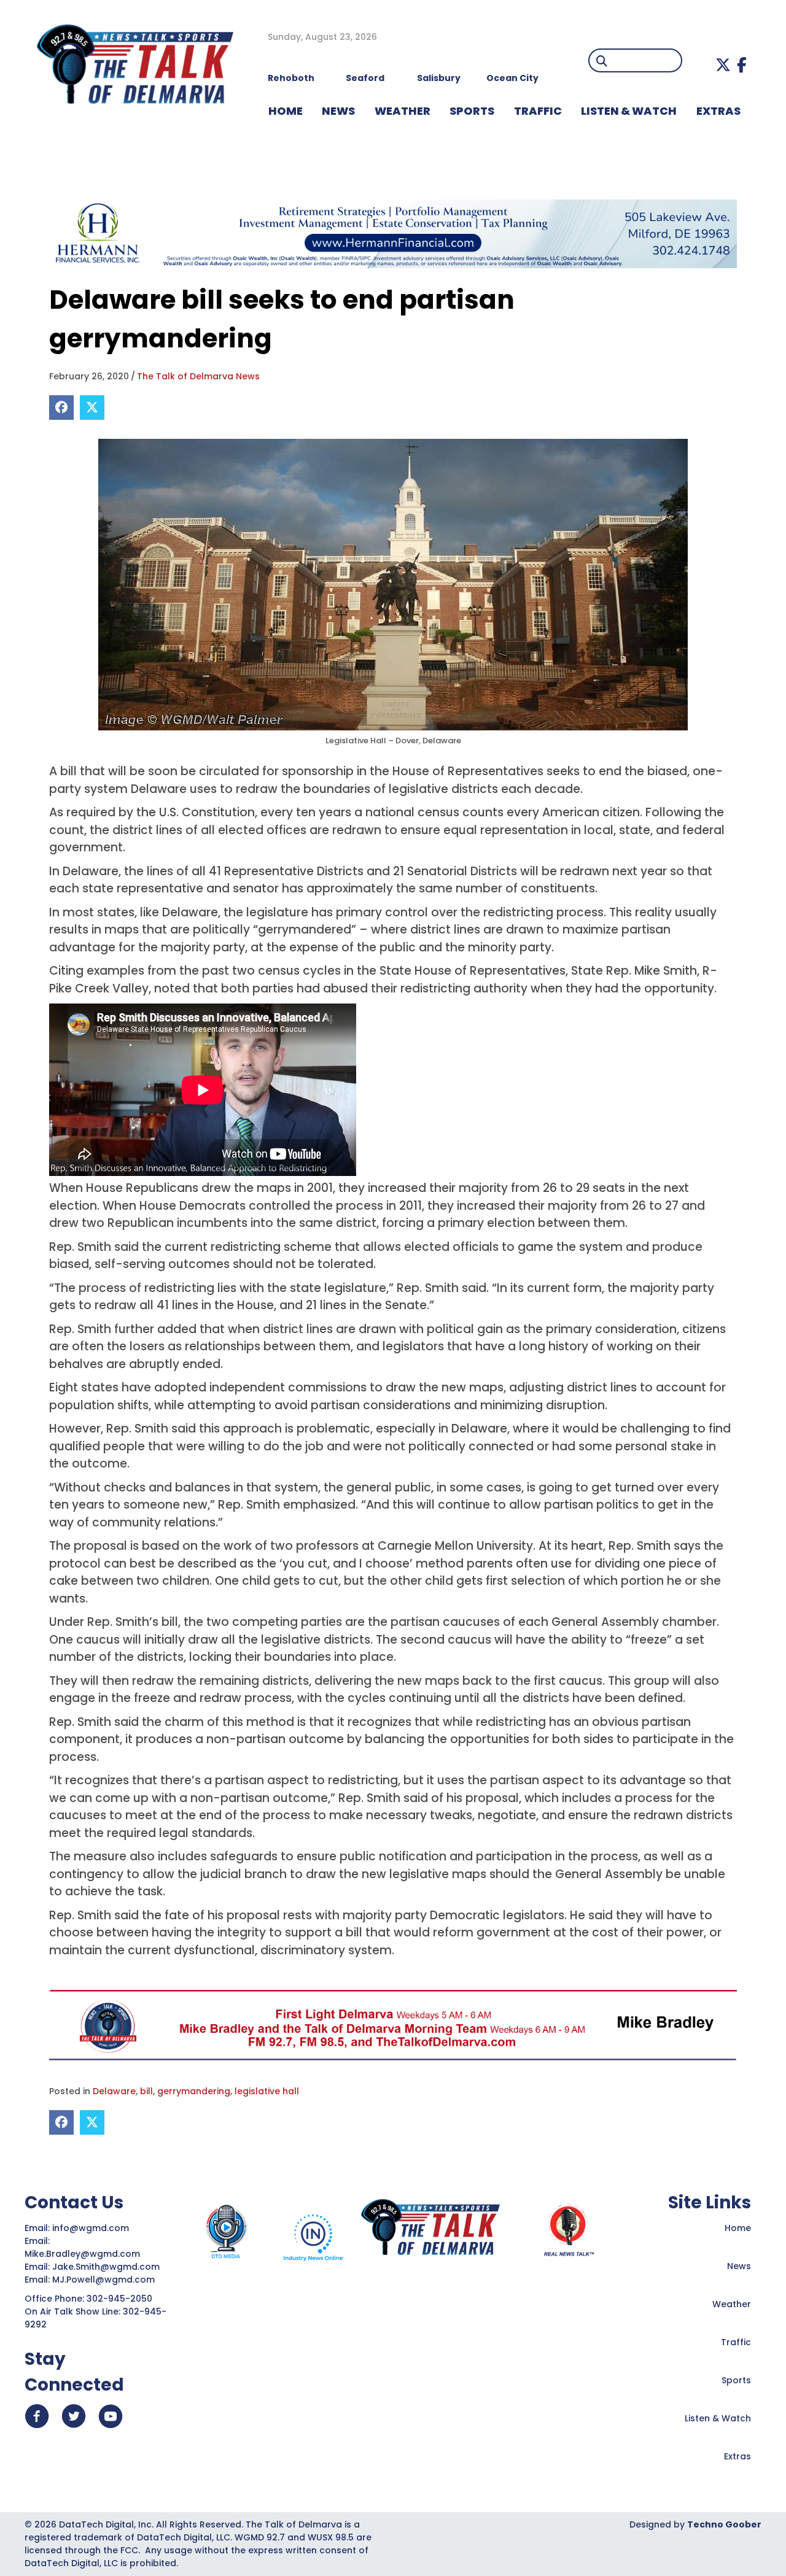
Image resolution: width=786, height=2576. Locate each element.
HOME (286, 111)
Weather (732, 2304)
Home (738, 2228)
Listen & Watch (718, 2418)
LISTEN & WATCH (629, 111)
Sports (472, 111)
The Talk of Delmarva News (198, 376)
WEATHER (403, 111)
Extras (737, 2456)
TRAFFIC (538, 111)
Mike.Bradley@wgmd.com (82, 2254)
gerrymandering (194, 2091)
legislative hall (267, 2091)
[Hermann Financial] (393, 233)
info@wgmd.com (92, 2228)
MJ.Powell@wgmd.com (106, 2280)
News (739, 2266)
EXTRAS (718, 111)
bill (146, 2091)
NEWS (338, 111)
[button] (723, 65)
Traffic (736, 2342)
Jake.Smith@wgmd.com (107, 2267)
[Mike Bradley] (393, 2025)
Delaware (114, 2091)
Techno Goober (724, 2524)
